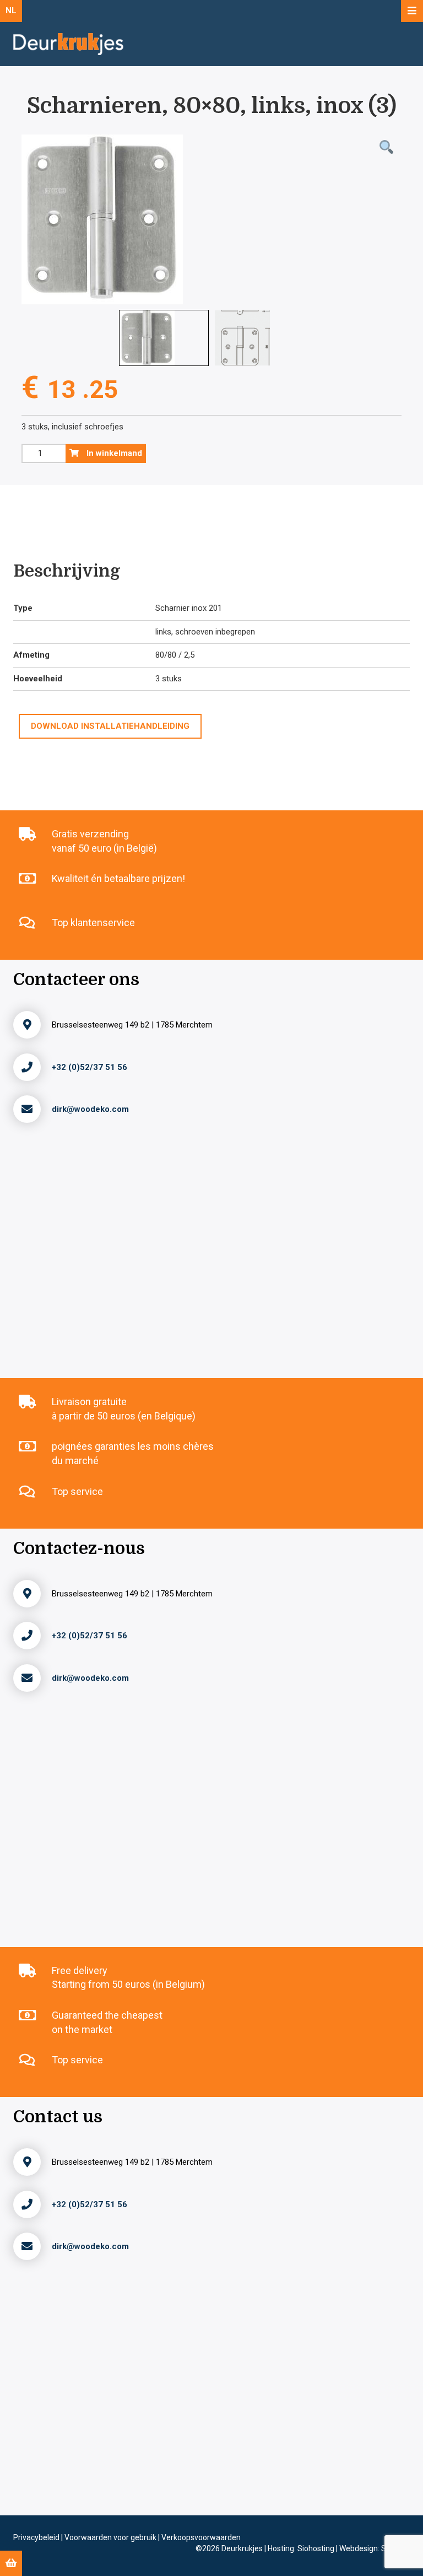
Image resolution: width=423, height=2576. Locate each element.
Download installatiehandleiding (110, 726)
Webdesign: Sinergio (375, 2548)
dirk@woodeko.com (90, 1109)
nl (11, 10)
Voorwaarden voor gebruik (111, 2537)
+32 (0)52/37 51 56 (90, 1067)
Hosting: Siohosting (302, 2548)
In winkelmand (113, 453)
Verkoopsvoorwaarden (201, 2537)
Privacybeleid (37, 2537)
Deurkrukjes (243, 2548)
